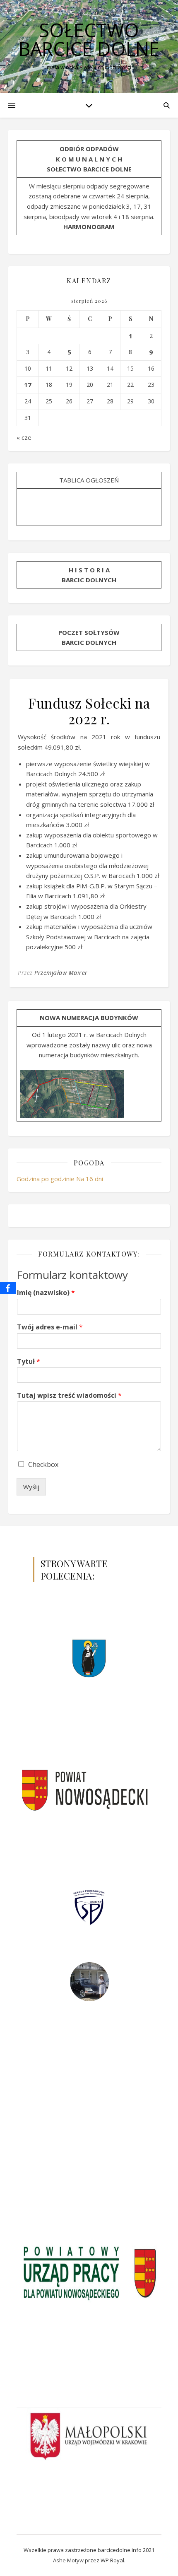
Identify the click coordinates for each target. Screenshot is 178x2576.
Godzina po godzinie (46, 1179)
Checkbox (43, 1464)
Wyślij (31, 1487)
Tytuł (29, 1362)
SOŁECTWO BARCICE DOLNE (89, 39)
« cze (24, 437)
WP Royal (112, 2560)
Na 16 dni (90, 1179)
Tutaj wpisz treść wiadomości (69, 1395)
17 (28, 385)
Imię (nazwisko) (46, 1293)
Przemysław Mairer (61, 973)
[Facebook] (8, 1288)
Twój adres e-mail (50, 1327)
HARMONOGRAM (89, 227)
